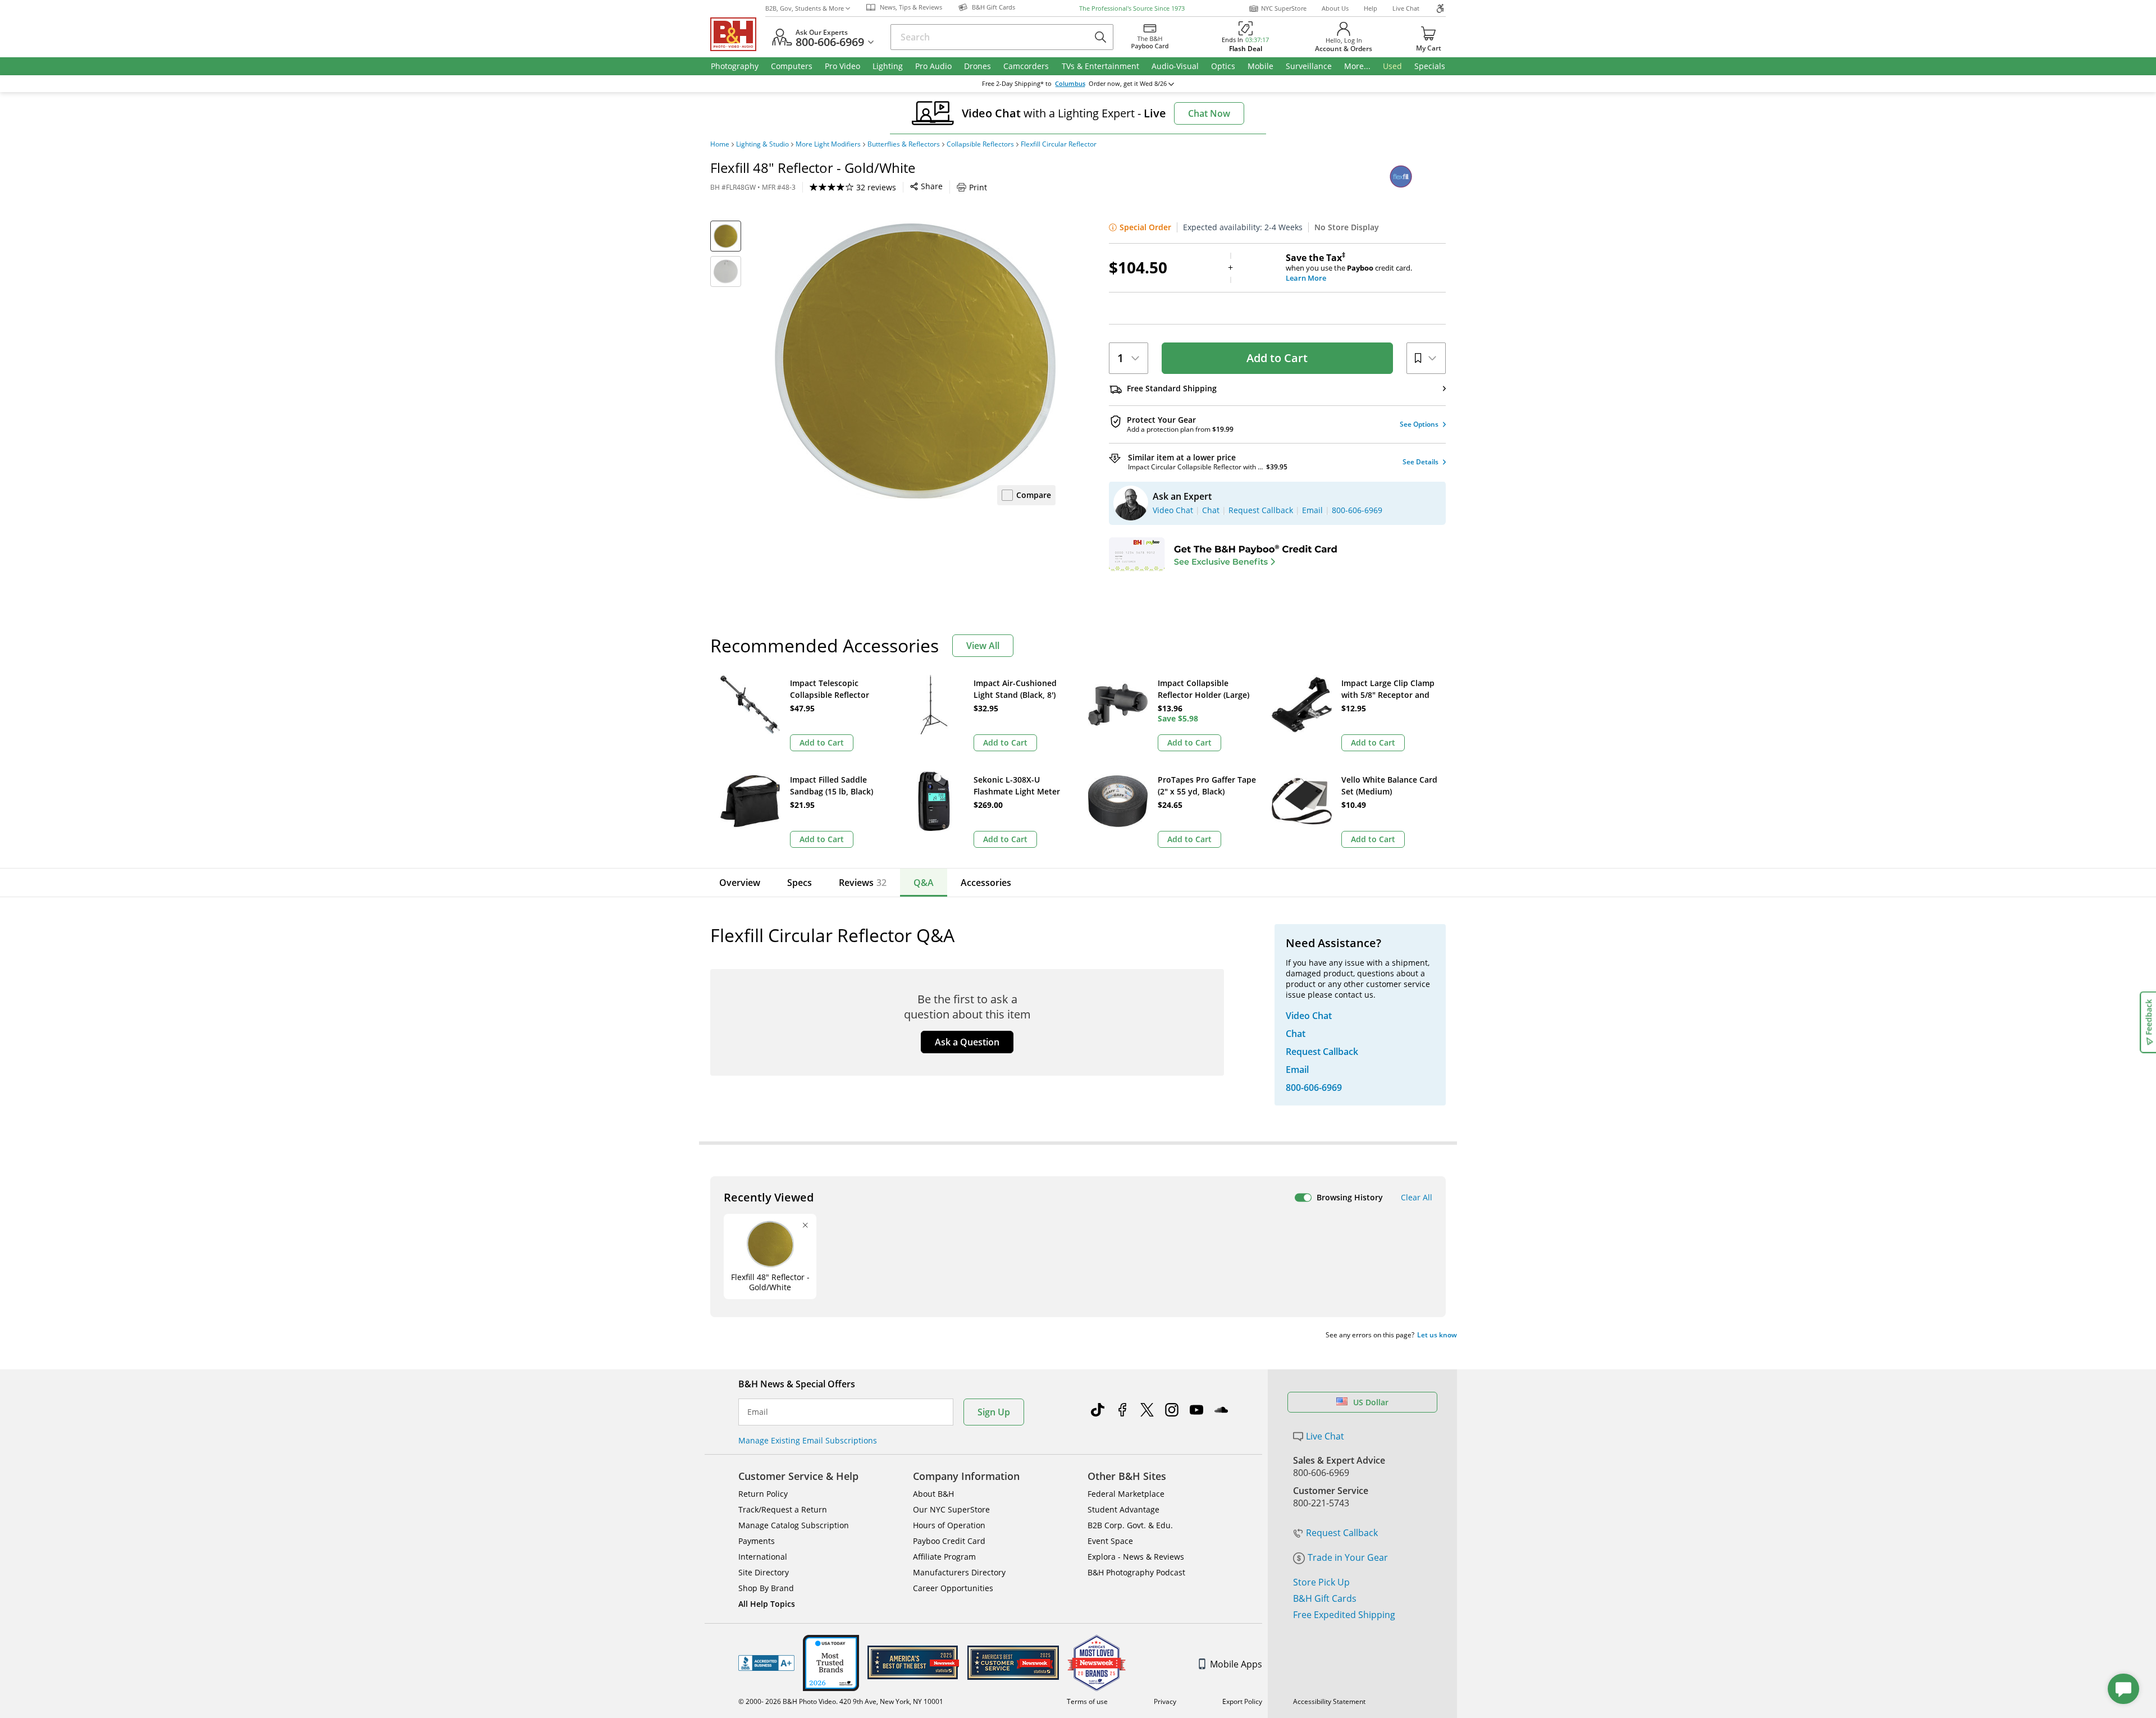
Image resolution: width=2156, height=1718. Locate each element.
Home (720, 144)
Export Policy (1242, 1701)
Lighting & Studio (762, 144)
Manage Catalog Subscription (794, 1525)
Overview (740, 883)
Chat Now (1209, 113)
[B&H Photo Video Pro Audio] (738, 34)
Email (758, 1412)
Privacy (1165, 1701)
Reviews (863, 883)
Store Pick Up (1321, 1582)
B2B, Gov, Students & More (805, 8)
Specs (800, 883)
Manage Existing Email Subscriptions (808, 1440)
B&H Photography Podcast (1136, 1572)
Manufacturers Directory (959, 1572)
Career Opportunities (953, 1588)
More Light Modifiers (828, 144)
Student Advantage (1123, 1509)
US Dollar (1371, 1402)
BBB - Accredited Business (766, 1663)
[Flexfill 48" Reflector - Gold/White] (915, 361)
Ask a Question (967, 1042)
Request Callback (1342, 1533)
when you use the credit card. (1349, 268)
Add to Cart (1277, 358)
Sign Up (994, 1412)
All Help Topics (767, 1604)
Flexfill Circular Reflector (1059, 144)
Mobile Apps (1236, 1664)
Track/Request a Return (783, 1509)
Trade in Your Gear (1348, 1557)
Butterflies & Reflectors (904, 144)
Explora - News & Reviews (1136, 1557)
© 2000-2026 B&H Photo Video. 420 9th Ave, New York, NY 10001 (841, 1701)
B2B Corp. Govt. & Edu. (1130, 1525)
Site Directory (764, 1572)
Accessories (986, 883)
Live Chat (1406, 8)
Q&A (924, 883)
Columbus (1070, 84)
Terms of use (1087, 1701)
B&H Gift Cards (1325, 1598)
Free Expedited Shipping (1344, 1615)
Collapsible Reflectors (980, 144)
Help (1371, 8)
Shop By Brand (766, 1588)
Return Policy (763, 1494)
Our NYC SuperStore (951, 1509)
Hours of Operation (949, 1525)
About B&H (933, 1494)
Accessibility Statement (1329, 1701)
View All (983, 646)
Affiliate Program (944, 1557)
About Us (1335, 8)
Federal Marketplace (1126, 1494)
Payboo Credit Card (949, 1541)
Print (978, 187)
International (763, 1557)
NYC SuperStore (1284, 8)
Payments (757, 1541)
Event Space (1110, 1541)
